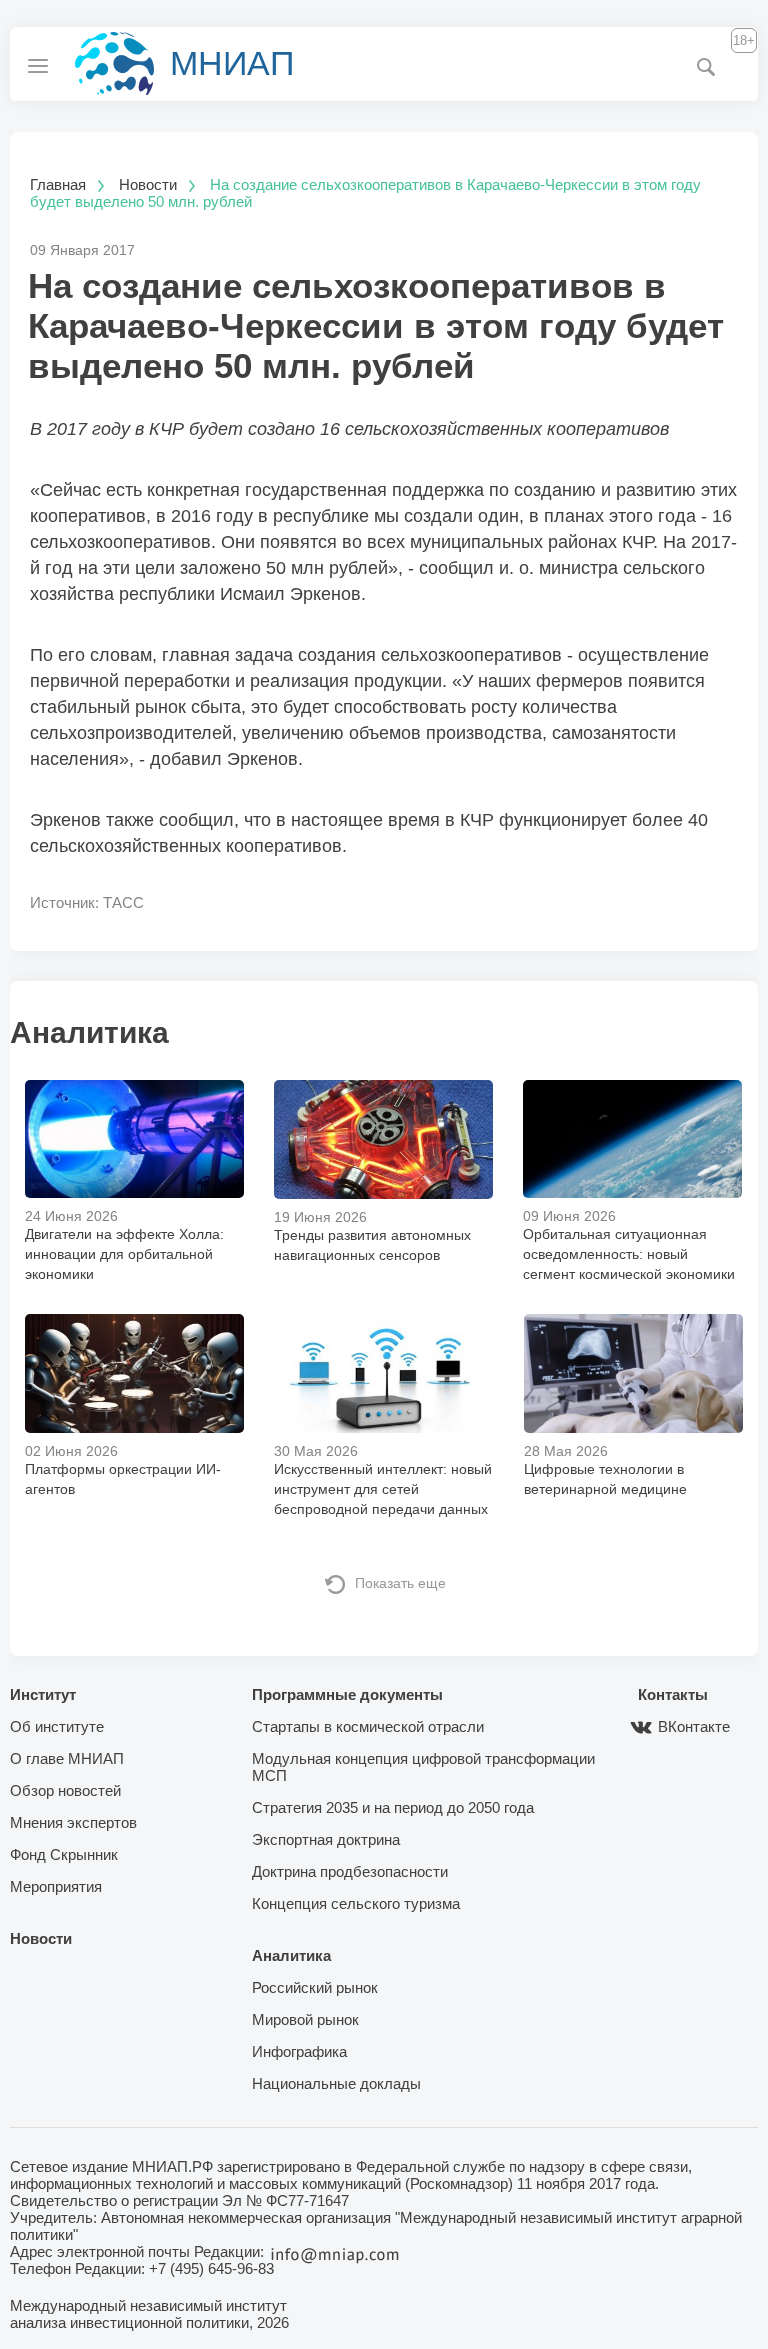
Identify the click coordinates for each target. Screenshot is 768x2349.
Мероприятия (56, 1886)
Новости (41, 1938)
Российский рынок (315, 1987)
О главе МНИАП (67, 1758)
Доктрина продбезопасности (350, 1871)
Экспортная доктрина (326, 1839)
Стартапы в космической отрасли (368, 1726)
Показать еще (400, 1583)
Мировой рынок (305, 2019)
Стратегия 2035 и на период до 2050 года (393, 1807)
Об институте (57, 1726)
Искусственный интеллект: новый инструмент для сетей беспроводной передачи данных (383, 1489)
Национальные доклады (336, 2083)
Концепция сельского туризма (356, 1903)
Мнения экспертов (73, 1822)
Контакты (673, 1694)
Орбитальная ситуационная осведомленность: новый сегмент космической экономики (629, 1254)
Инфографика (299, 2051)
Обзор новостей (65, 1790)
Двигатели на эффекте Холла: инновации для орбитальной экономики (124, 1254)
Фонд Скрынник (64, 1854)
